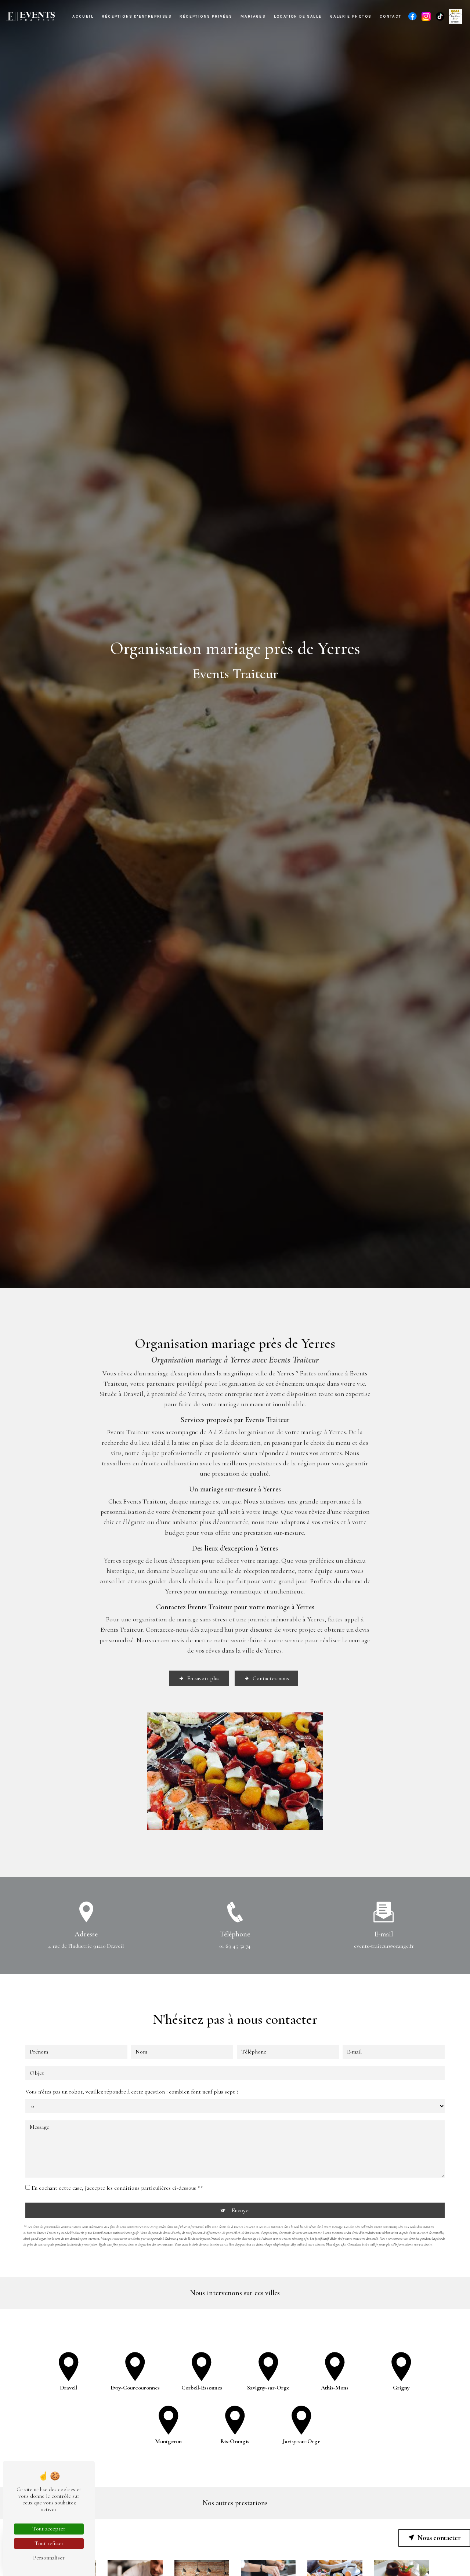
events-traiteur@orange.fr (384, 1946)
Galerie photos (351, 16)
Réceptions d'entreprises (137, 16)
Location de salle (298, 16)
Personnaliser (49, 2558)
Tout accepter (49, 2529)
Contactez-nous (271, 1678)
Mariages (253, 16)
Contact (391, 16)
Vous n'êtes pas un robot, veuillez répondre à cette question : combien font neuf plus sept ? (132, 2092)
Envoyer (241, 2210)
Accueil (83, 16)
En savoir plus (203, 1678)
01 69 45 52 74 (235, 1946)
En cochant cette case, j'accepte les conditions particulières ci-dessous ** (117, 2188)
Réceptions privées (206, 16)
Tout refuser (49, 2543)
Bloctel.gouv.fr (336, 2244)
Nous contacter (439, 2538)
